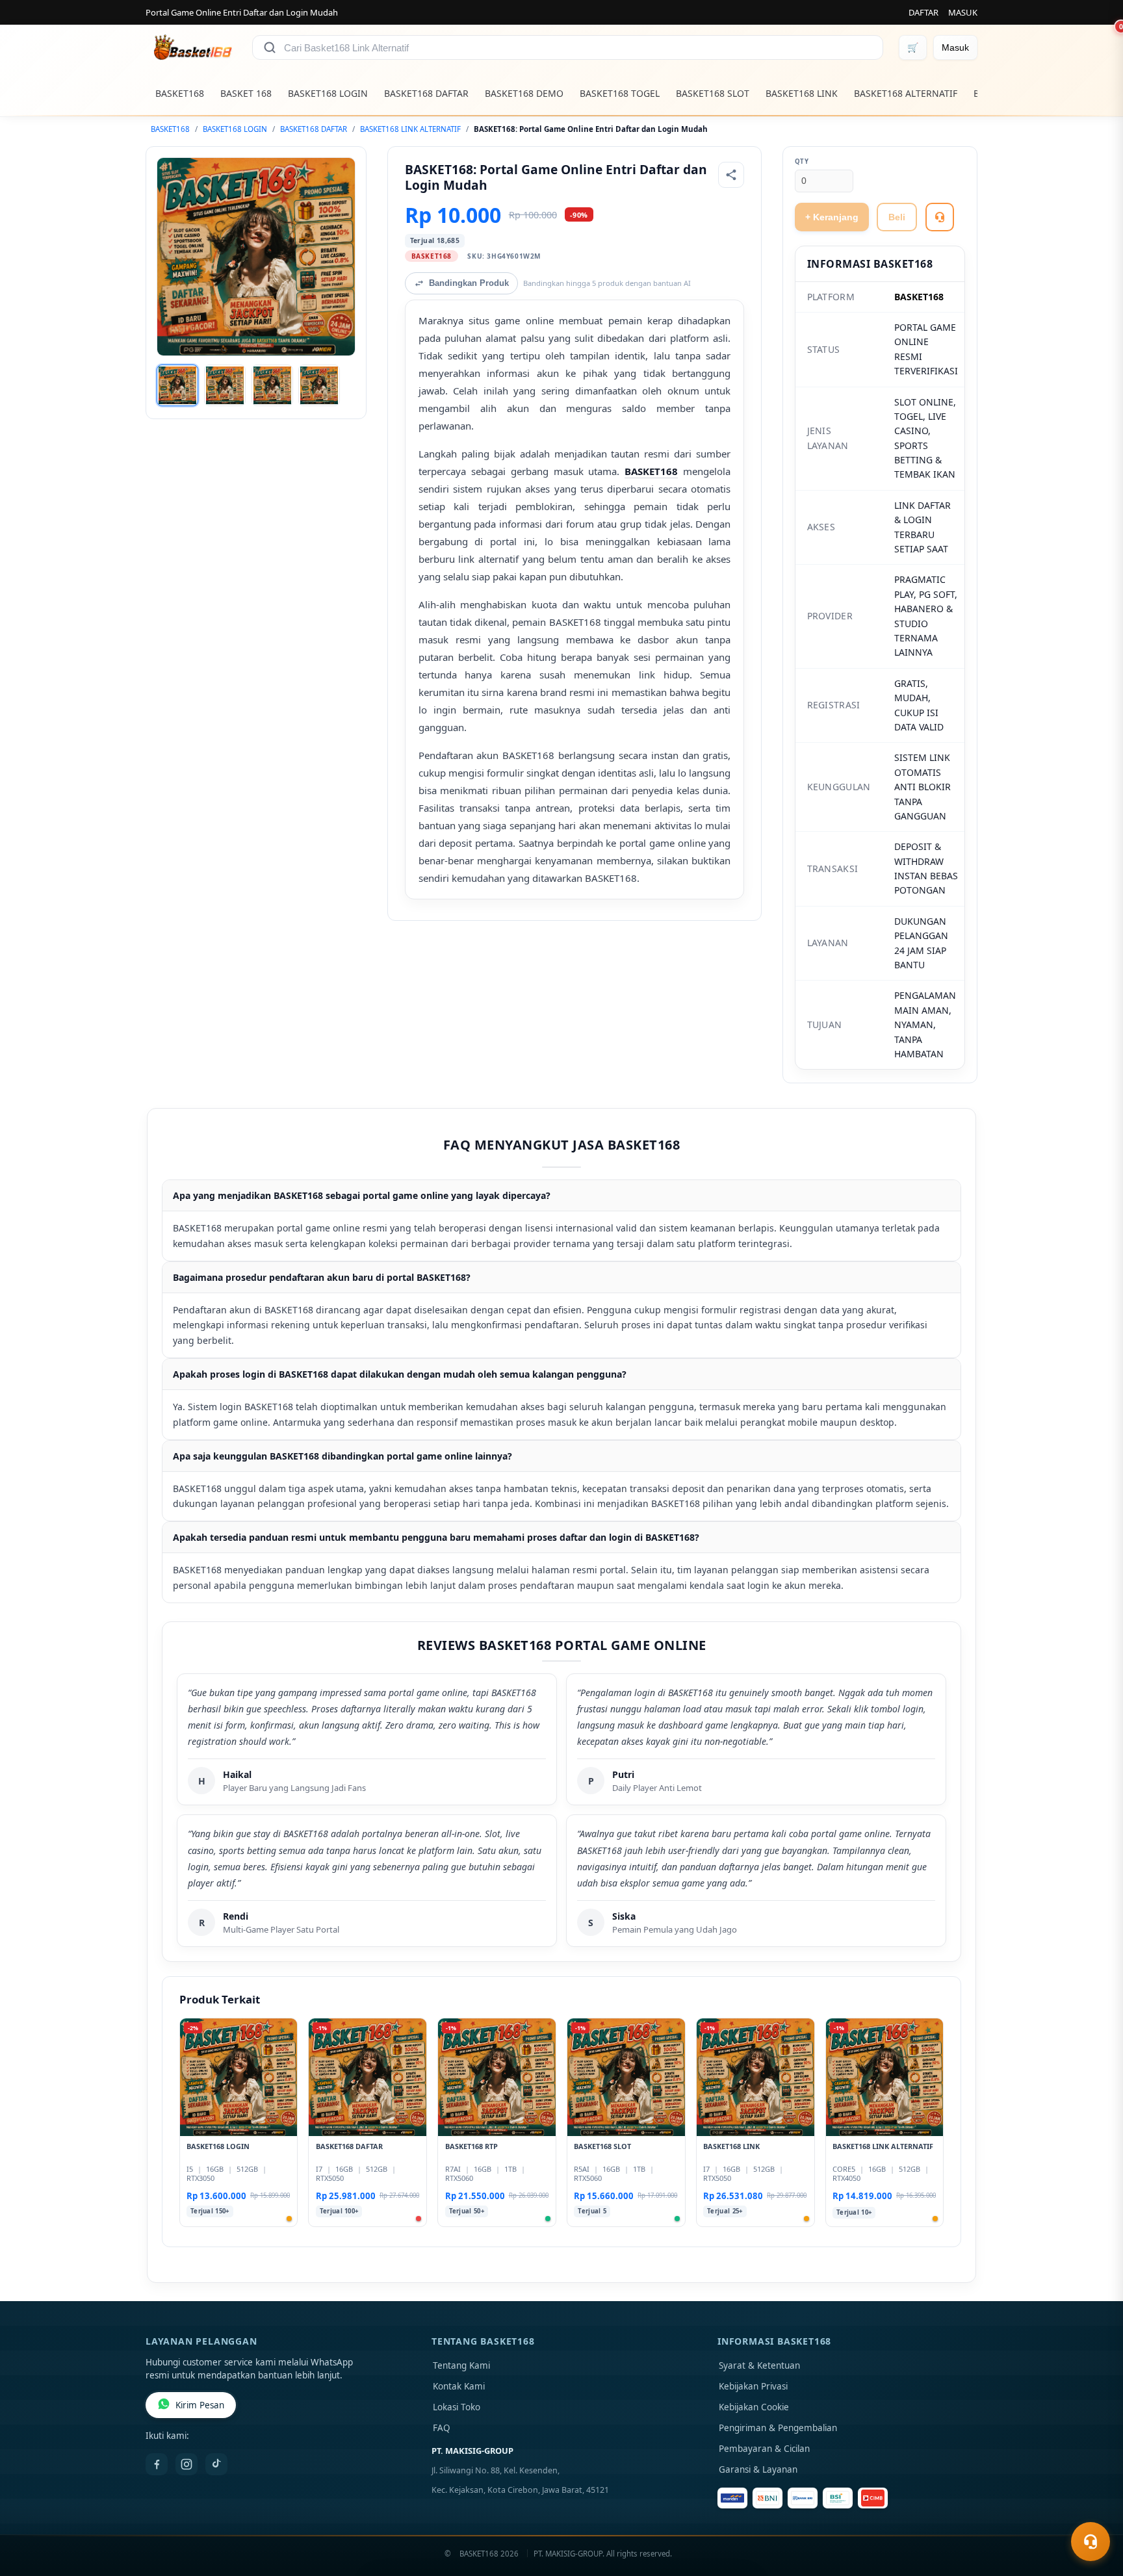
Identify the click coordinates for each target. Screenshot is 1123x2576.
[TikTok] (216, 2464)
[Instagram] (187, 2464)
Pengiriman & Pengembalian (778, 2428)
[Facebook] (157, 2464)
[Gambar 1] (177, 385)
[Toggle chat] (1091, 2542)
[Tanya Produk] (940, 217)
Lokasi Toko (457, 2407)
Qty (802, 161)
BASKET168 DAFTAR (426, 93)
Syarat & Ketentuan (759, 2365)
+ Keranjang (832, 217)
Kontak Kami (459, 2386)
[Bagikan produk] (731, 175)
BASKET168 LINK (802, 93)
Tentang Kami (461, 2365)
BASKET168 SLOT (713, 93)
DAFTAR (923, 12)
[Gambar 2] (225, 385)
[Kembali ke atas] (1094, 2510)
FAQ (442, 2428)
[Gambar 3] (272, 385)
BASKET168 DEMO (524, 93)
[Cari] (270, 47)
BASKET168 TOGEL (620, 93)
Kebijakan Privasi (753, 2386)
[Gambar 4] (319, 385)
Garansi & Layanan (758, 2469)
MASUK (963, 12)
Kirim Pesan (200, 2405)
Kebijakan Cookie (754, 2407)
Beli (897, 217)
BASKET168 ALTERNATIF (906, 93)
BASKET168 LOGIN (328, 93)
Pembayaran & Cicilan (764, 2449)
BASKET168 (180, 93)
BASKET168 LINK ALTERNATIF (410, 129)
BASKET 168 (246, 93)
